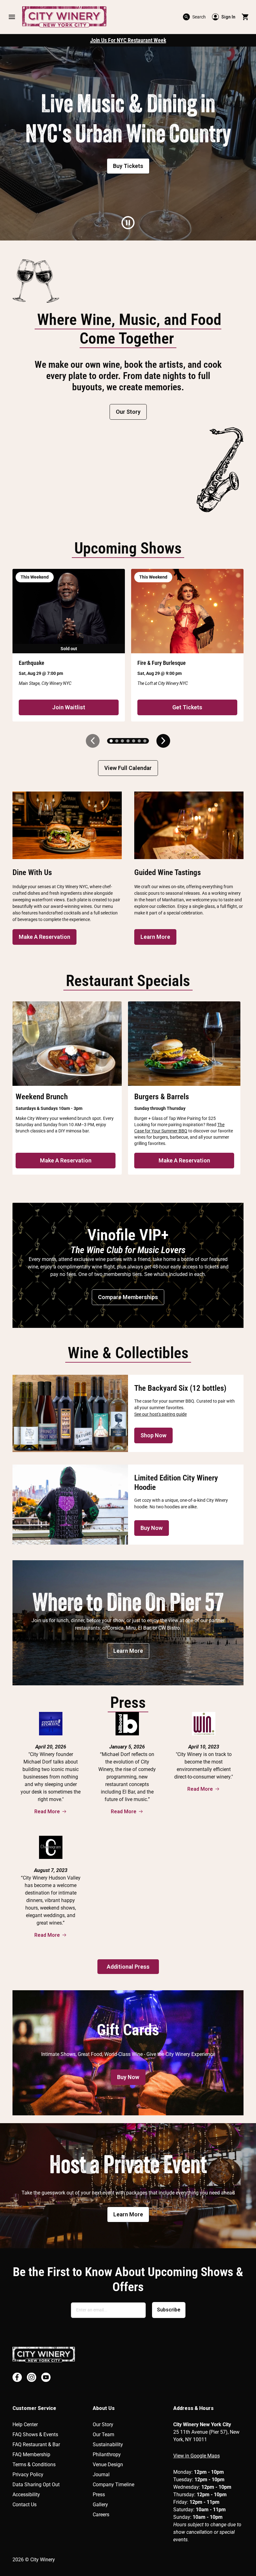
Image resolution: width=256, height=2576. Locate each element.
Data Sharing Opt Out (36, 2485)
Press (99, 2495)
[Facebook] (17, 2377)
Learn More (155, 937)
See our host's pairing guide (160, 1414)
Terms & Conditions (34, 2465)
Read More (47, 1812)
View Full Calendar (128, 768)
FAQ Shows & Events (35, 2434)
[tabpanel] (128, 144)
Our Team (103, 2434)
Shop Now (153, 1435)
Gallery (100, 2505)
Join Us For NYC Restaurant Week (128, 40)
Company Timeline (113, 2485)
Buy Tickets (128, 166)
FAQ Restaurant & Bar (36, 2444)
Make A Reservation (44, 937)
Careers (101, 2515)
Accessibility (26, 2495)
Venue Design (108, 2465)
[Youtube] (46, 2377)
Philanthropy (107, 2455)
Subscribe (169, 2310)
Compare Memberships (128, 1297)
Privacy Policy (28, 2475)
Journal (101, 2475)
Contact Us (25, 2505)
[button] (12, 17)
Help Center (25, 2424)
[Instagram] (32, 2377)
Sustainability (108, 2444)
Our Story (128, 412)
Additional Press (128, 1967)
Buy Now (152, 1528)
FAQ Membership (31, 2455)
